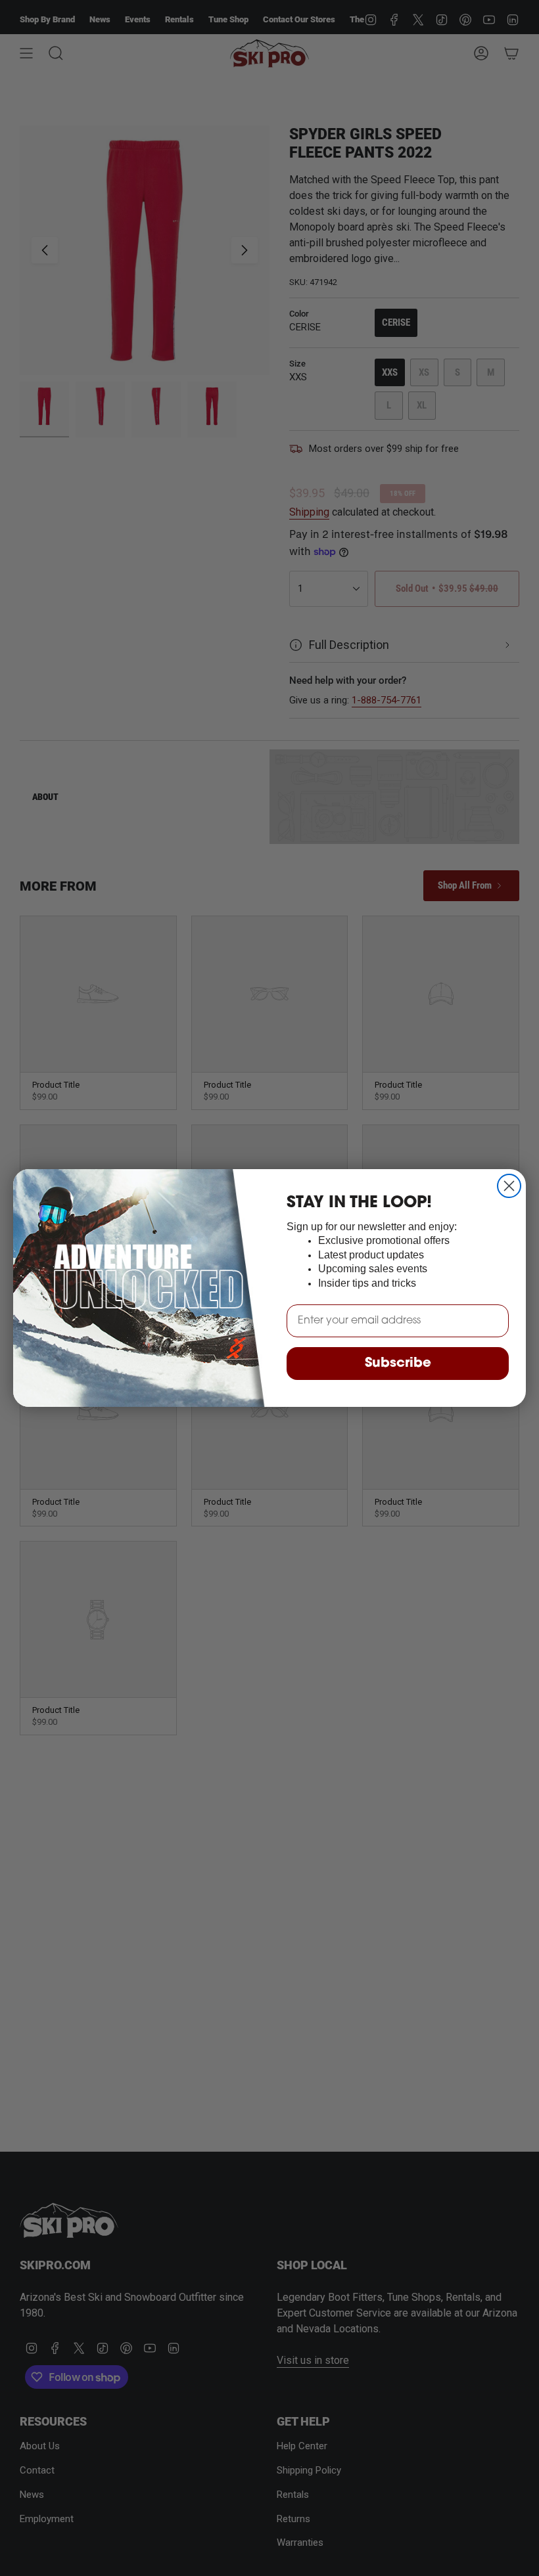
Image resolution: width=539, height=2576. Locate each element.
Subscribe (398, 1364)
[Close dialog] (509, 1186)
